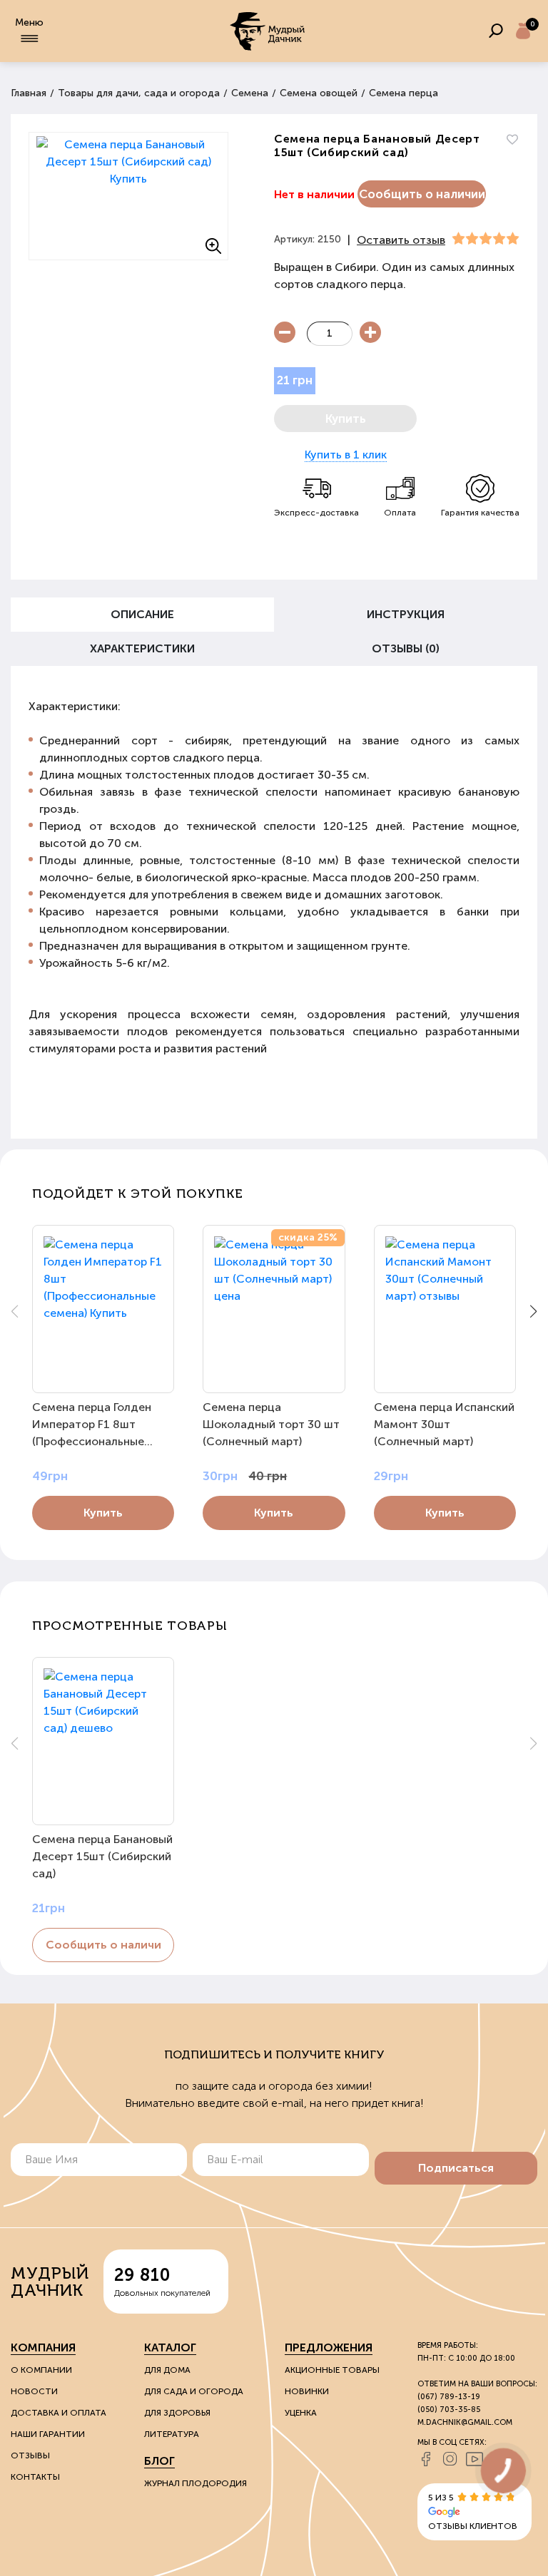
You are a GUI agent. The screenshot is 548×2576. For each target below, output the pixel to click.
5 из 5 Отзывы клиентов (473, 2512)
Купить (103, 1513)
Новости (34, 2391)
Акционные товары (332, 2370)
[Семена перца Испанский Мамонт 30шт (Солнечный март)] (445, 1309)
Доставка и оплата (59, 2413)
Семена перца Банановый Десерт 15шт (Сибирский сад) (102, 1856)
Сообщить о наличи (103, 1945)
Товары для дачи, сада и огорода (139, 93)
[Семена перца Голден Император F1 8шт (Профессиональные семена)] (103, 1309)
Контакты (35, 2477)
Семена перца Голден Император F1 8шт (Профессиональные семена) (92, 1425)
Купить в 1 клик (346, 455)
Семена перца (404, 93)
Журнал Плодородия (196, 2483)
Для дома (167, 2370)
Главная (29, 93)
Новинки (307, 2391)
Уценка (301, 2413)
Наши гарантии (48, 2434)
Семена (250, 93)
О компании (41, 2370)
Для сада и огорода (194, 2391)
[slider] (486, 239)
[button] (533, 1311)
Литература (172, 2434)
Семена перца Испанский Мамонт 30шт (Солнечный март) (444, 1424)
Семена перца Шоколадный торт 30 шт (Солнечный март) (271, 1424)
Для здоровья (177, 2413)
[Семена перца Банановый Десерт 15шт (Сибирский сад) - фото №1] (128, 196)
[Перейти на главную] (268, 31)
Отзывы (30, 2456)
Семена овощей (319, 93)
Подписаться (456, 2168)
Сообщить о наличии (422, 194)
